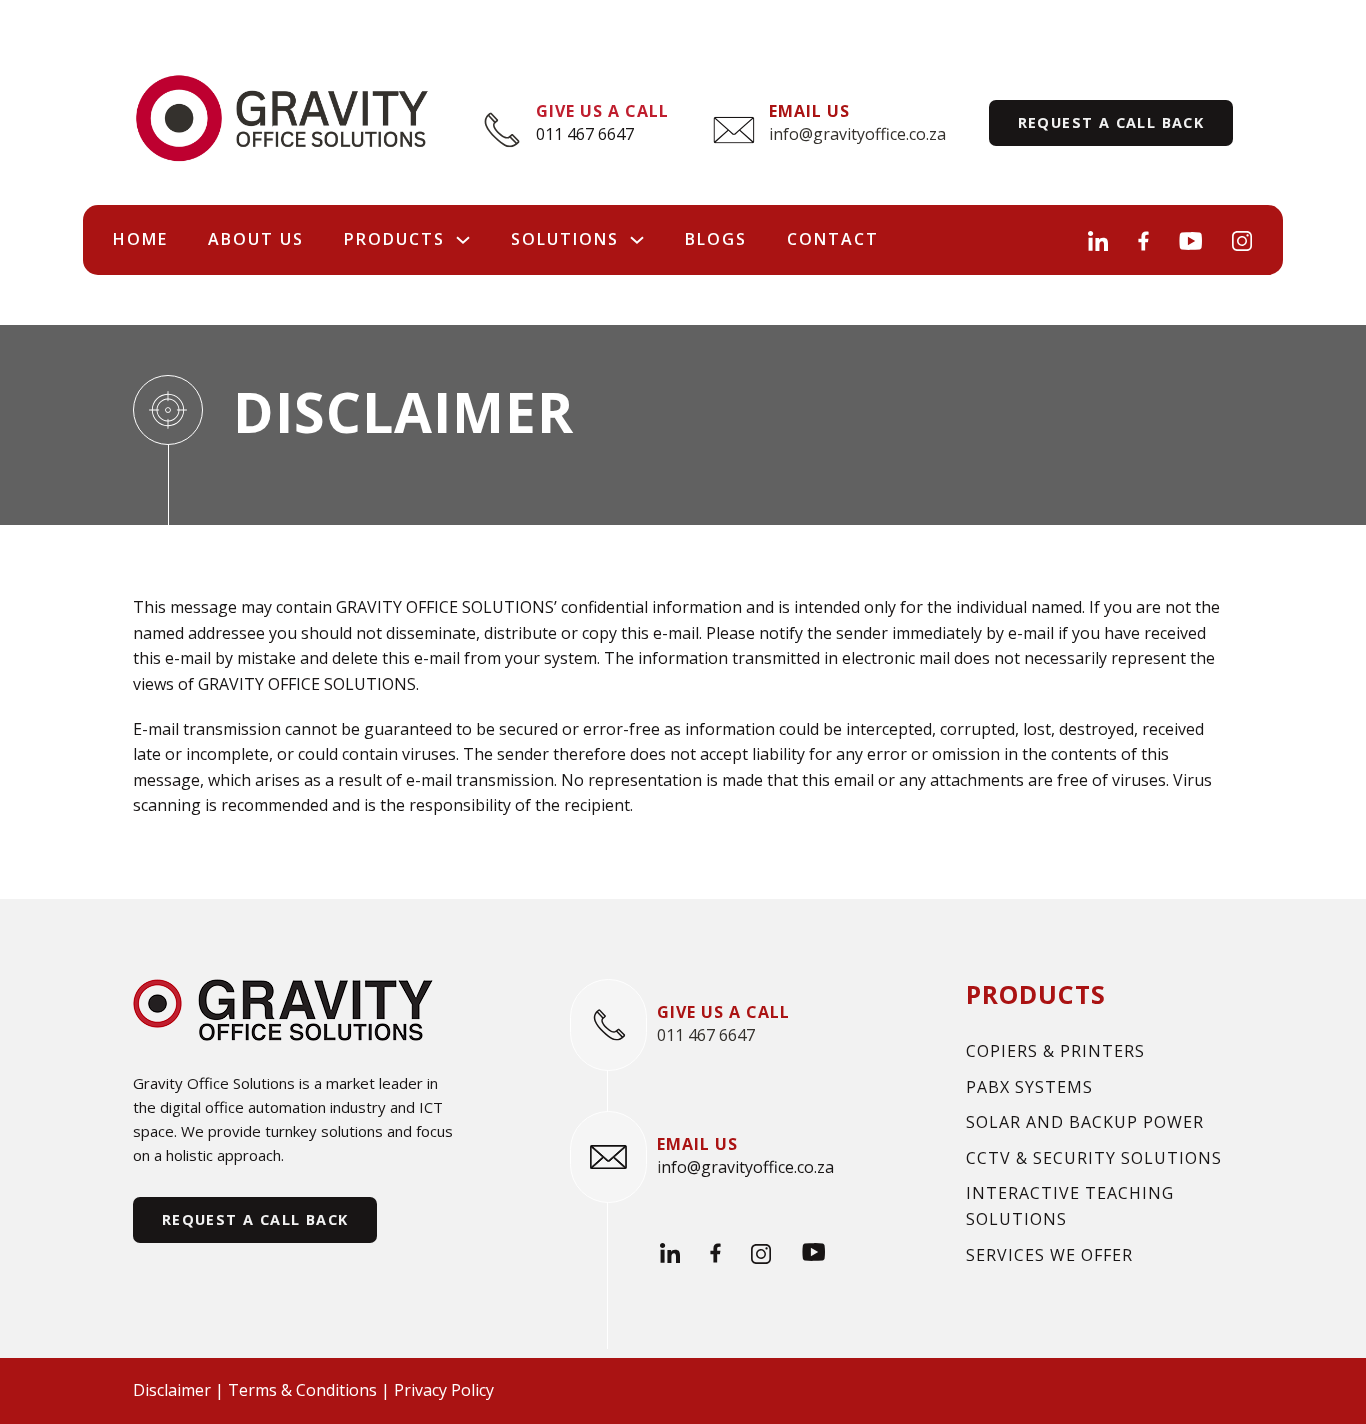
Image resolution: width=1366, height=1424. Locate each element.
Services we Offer (1049, 1255)
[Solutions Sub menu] (637, 240)
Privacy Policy (444, 1390)
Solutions (565, 239)
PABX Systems (1029, 1087)
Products (394, 239)
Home (140, 239)
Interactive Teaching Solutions (1070, 1206)
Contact (833, 239)
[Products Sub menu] (463, 240)
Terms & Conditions (302, 1390)
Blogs (716, 239)
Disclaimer (172, 1390)
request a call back (1111, 122)
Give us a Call (602, 111)
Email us (809, 111)
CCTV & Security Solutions (1094, 1158)
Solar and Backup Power (1085, 1122)
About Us (256, 239)
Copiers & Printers (1055, 1051)
